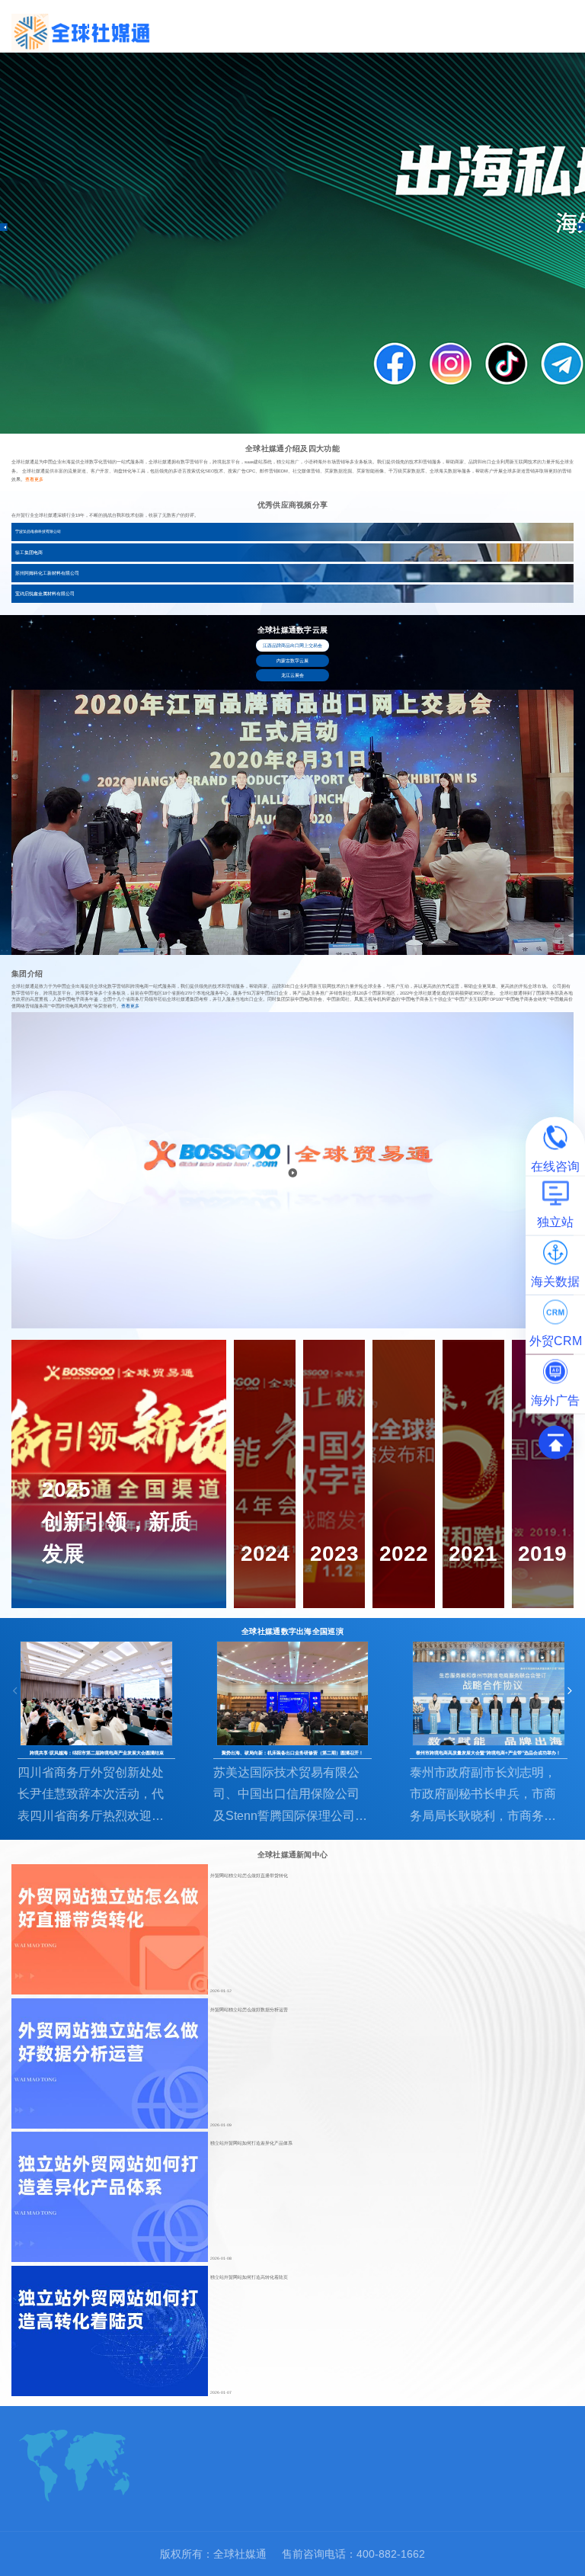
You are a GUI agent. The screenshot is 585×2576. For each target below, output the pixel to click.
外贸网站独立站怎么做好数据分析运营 (249, 2010)
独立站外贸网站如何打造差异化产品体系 (251, 2143)
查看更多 (34, 479)
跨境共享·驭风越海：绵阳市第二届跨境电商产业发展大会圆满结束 (97, 1753)
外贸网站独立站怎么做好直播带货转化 (249, 1876)
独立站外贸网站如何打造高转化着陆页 (249, 2277)
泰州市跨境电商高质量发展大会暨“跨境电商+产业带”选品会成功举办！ (488, 1753)
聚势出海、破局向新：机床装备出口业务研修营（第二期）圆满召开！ (292, 1753)
